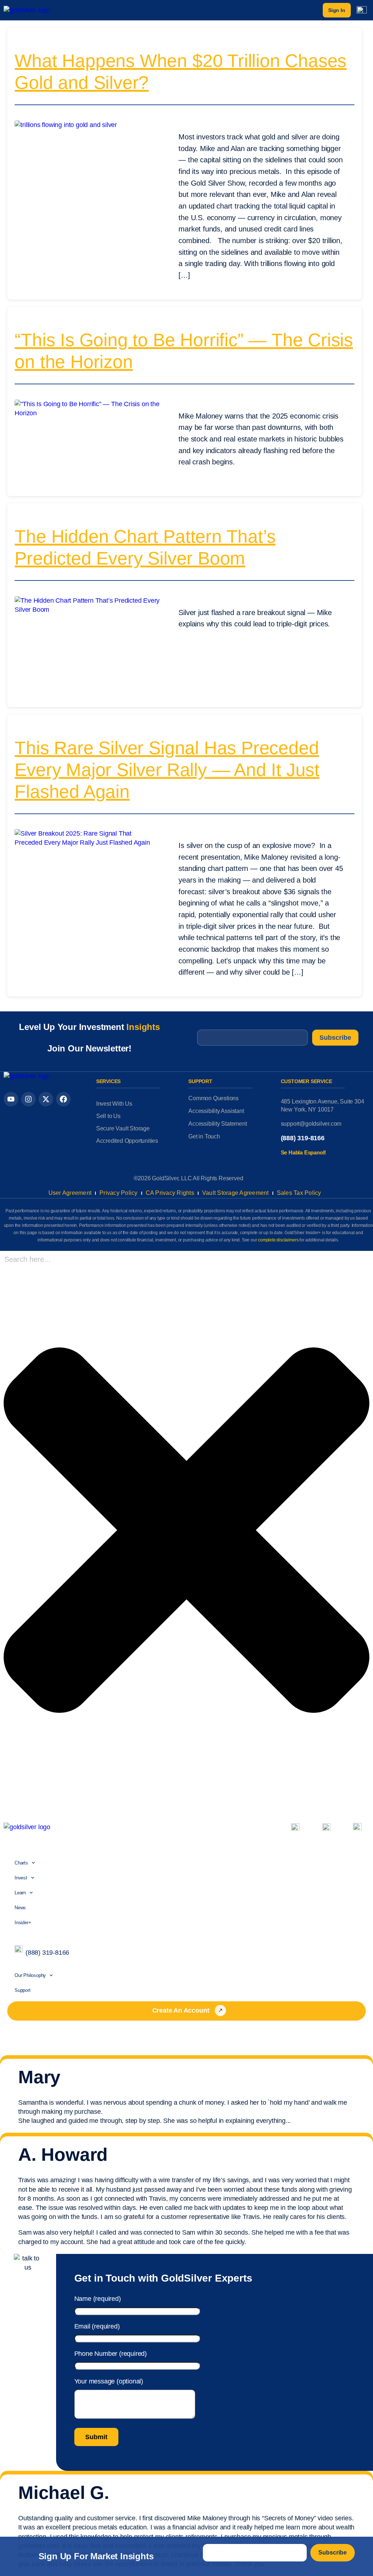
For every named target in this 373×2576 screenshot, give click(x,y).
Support (23, 1990)
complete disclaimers (278, 1240)
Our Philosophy (30, 1975)
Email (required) (97, 2326)
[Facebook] (63, 1099)
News (20, 1908)
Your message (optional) (109, 2381)
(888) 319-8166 (303, 1138)
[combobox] (53, 1259)
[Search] (6, 1803)
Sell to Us (108, 1116)
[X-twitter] (46, 1099)
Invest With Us (114, 1104)
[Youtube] (11, 1099)
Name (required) (98, 2299)
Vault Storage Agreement (235, 1193)
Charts (21, 1863)
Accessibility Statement (217, 1124)
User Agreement (70, 1193)
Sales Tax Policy (299, 1193)
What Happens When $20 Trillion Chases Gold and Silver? (180, 72)
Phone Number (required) (111, 2354)
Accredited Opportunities (127, 1141)
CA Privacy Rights (170, 1193)
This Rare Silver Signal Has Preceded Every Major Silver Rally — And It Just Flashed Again (167, 770)
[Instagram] (28, 1099)
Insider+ (23, 1923)
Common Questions (213, 1098)
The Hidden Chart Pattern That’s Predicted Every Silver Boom (145, 547)
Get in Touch (204, 1136)
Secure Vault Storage (123, 1128)
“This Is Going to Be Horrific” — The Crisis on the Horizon (184, 351)
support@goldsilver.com (311, 1124)
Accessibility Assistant (216, 1111)
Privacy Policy (119, 1193)
